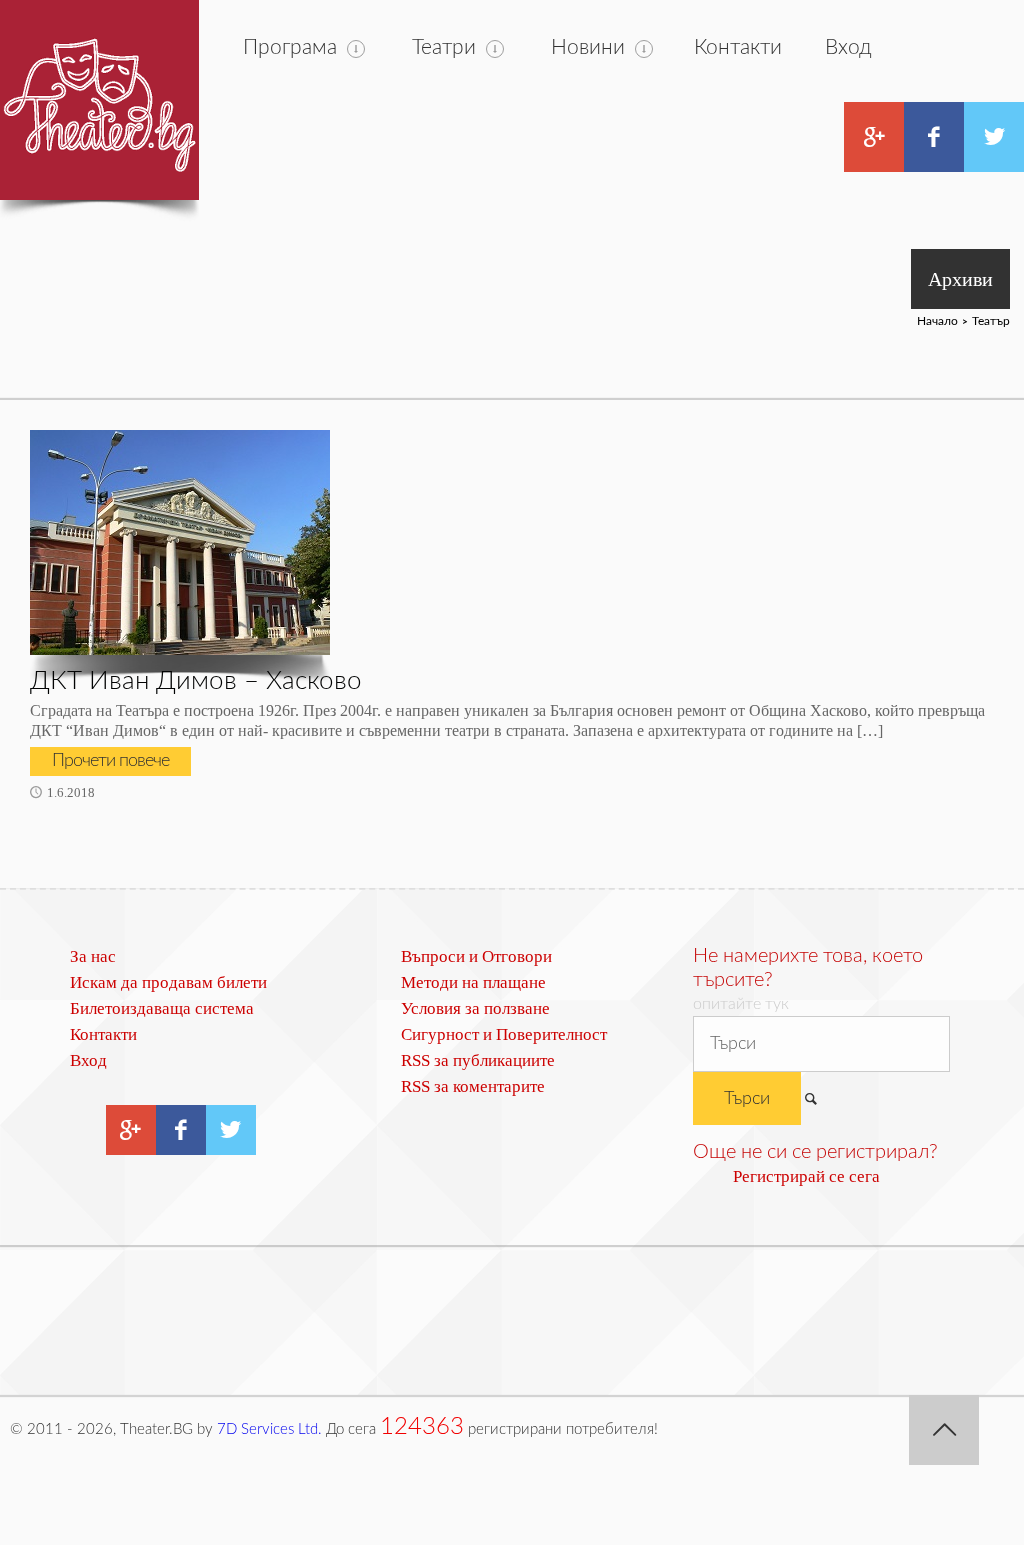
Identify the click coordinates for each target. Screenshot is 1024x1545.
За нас (93, 956)
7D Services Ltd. (269, 1429)
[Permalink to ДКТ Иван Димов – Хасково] (180, 542)
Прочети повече (110, 761)
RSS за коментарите (473, 1086)
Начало (937, 321)
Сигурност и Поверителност (504, 1034)
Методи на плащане (473, 982)
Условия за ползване (475, 1008)
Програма (290, 47)
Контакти (738, 47)
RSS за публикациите (478, 1060)
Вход (848, 47)
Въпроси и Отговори (476, 956)
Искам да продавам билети (168, 982)
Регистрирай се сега (806, 1176)
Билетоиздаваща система (162, 1008)
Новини (588, 47)
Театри (444, 47)
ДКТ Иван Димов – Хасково (196, 681)
